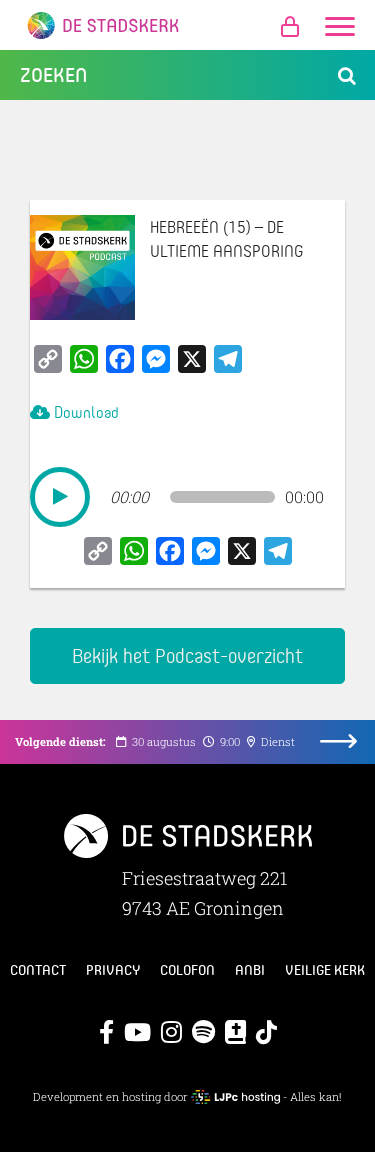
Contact (38, 970)
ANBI (250, 970)
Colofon (187, 970)
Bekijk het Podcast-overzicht (187, 655)
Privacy (113, 970)
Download (84, 411)
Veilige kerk (325, 970)
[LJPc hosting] (236, 1096)
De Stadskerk (187, 25)
